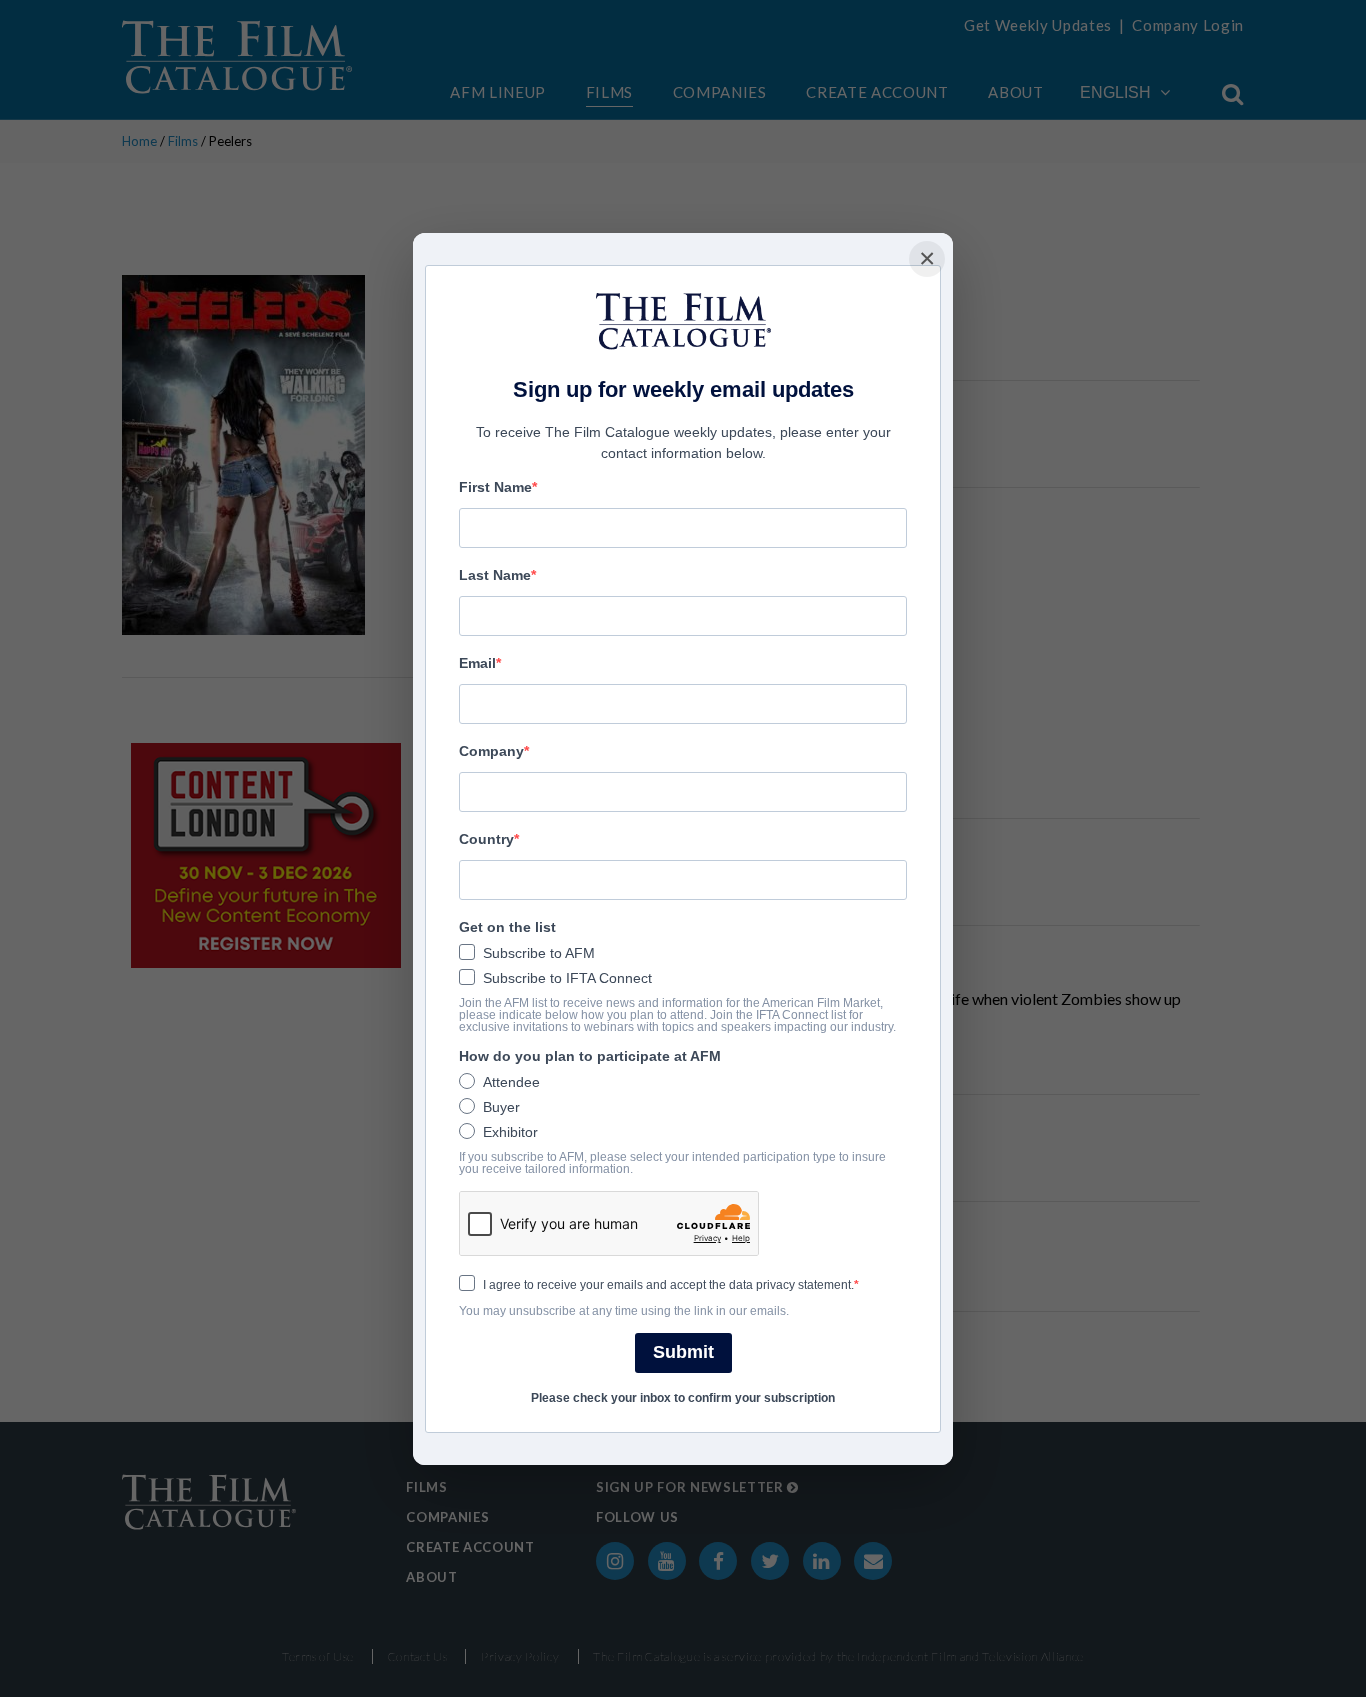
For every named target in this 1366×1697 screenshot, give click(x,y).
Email (477, 663)
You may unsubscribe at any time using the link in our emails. (624, 1311)
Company (491, 751)
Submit (683, 1352)
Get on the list (507, 927)
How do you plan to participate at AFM (590, 1056)
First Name (495, 487)
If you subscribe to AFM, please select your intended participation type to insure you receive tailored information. (672, 1163)
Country (486, 839)
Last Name (495, 575)
